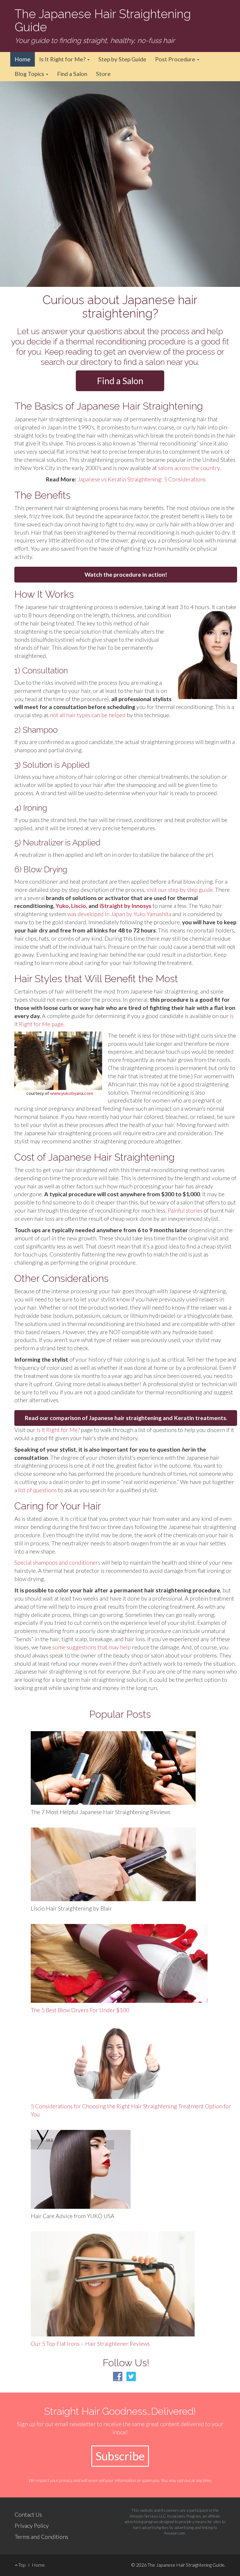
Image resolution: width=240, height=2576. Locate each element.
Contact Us (28, 2515)
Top (22, 2565)
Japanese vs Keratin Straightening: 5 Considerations (142, 479)
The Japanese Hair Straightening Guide (103, 20)
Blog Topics (30, 74)
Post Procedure (176, 59)
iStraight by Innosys (125, 906)
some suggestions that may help (92, 1647)
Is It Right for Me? (63, 59)
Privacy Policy (32, 2526)
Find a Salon (72, 74)
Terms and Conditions (41, 2537)
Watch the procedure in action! (126, 574)
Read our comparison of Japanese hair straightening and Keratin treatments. (126, 1418)
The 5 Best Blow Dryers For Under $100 (80, 2010)
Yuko (62, 906)
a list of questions (36, 1490)
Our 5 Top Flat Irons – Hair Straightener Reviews (90, 2344)
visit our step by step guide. (181, 890)
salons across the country (189, 468)
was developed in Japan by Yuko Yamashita (119, 914)
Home (23, 59)
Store (103, 74)
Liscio (79, 906)
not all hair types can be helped (88, 715)
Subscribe (120, 2456)
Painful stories (185, 1210)
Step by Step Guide (122, 59)
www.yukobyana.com (72, 1093)
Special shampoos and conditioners (57, 1562)
